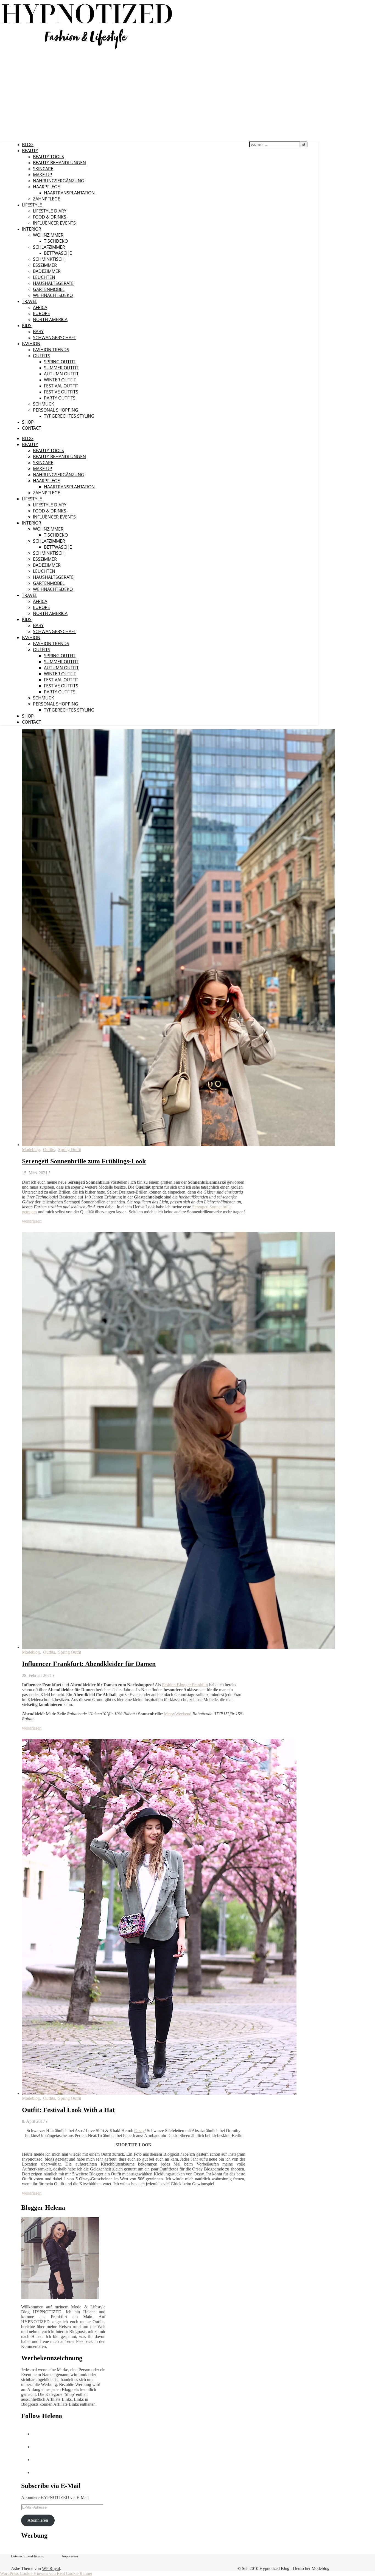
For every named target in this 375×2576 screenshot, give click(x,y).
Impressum (70, 2556)
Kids (27, 325)
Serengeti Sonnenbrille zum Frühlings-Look (84, 1161)
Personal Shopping (56, 410)
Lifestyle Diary (50, 211)
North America (50, 319)
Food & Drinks (50, 217)
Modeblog (31, 1150)
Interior (32, 229)
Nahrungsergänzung (59, 181)
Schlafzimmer (49, 247)
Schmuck (44, 404)
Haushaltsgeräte (53, 283)
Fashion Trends (51, 350)
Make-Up (43, 175)
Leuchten (44, 277)
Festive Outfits (61, 392)
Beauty (30, 151)
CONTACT (32, 428)
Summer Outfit (61, 368)
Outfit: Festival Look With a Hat (68, 2110)
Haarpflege (46, 187)
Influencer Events (54, 223)
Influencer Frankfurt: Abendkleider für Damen (89, 1664)
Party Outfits (60, 398)
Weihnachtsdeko (53, 295)
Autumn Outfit (61, 374)
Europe (41, 313)
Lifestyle (32, 205)
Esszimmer (45, 265)
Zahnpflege (47, 199)
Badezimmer (47, 271)
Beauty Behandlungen (59, 163)
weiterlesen (32, 1221)
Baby (38, 331)
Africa (40, 307)
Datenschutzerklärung (27, 2556)
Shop (28, 422)
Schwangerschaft (54, 338)
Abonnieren (38, 2520)
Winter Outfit (60, 380)
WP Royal (51, 2568)
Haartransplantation (69, 193)
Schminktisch (49, 259)
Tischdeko (56, 241)
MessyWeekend (178, 1714)
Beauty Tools (48, 157)
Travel (30, 301)
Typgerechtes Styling (69, 416)
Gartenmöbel (49, 289)
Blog (28, 144)
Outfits (42, 356)
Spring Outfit (60, 362)
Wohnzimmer (48, 235)
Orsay (139, 2131)
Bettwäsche (58, 253)
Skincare (43, 169)
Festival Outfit (61, 386)
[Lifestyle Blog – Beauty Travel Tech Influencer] (87, 49)
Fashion (31, 344)
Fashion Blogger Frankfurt (185, 1685)
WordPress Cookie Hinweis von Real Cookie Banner (46, 2573)
